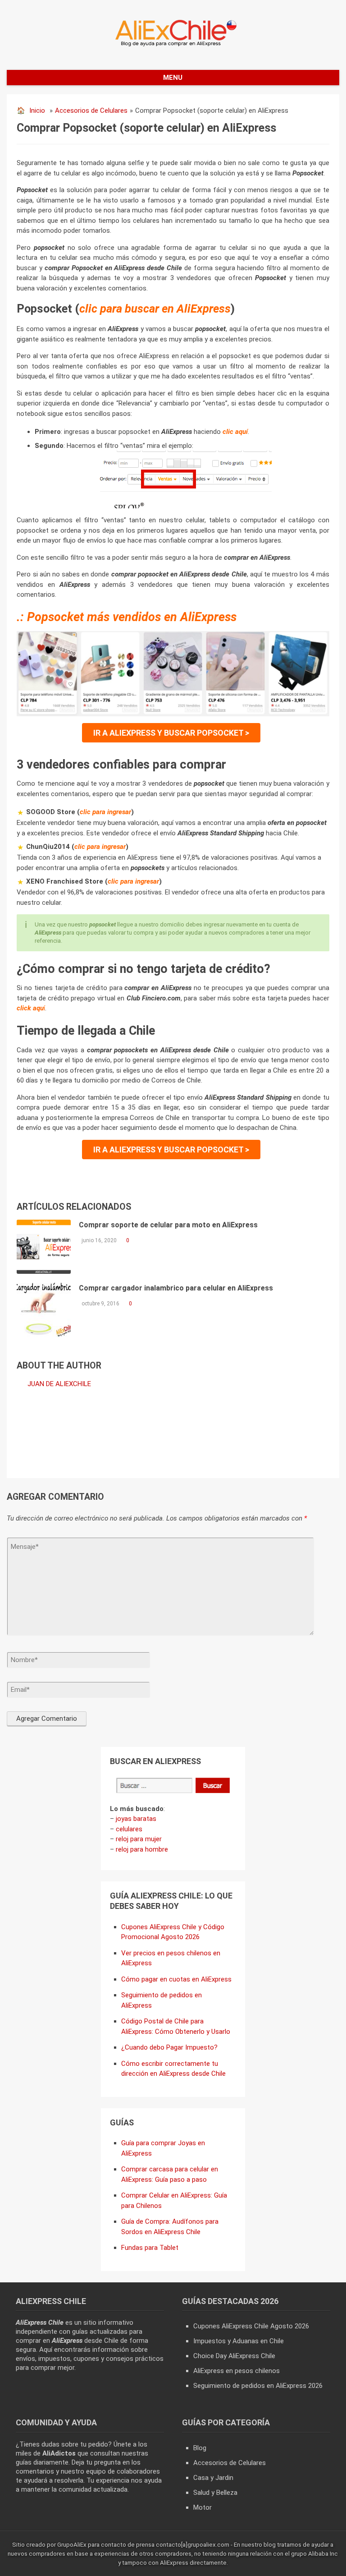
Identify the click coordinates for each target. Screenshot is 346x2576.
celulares (129, 1829)
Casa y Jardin (213, 2478)
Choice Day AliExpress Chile (234, 2356)
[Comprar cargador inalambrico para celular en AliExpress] (44, 1310)
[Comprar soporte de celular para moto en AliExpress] (44, 1247)
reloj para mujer (139, 1839)
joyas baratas (136, 1819)
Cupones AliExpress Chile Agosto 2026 (251, 2326)
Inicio (37, 111)
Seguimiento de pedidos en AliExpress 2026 (258, 2386)
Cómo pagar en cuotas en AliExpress (176, 1979)
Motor (203, 2507)
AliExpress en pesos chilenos (237, 2371)
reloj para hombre (142, 1849)
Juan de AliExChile (59, 1384)
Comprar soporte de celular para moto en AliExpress (168, 1225)
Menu (173, 78)
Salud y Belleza (215, 2493)
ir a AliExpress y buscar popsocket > (171, 733)
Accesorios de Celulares (91, 111)
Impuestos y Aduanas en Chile (239, 2341)
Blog (200, 2448)
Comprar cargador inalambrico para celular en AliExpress (176, 1288)
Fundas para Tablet (150, 2248)
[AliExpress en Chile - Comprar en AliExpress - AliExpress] (173, 46)
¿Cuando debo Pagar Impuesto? (169, 2047)
